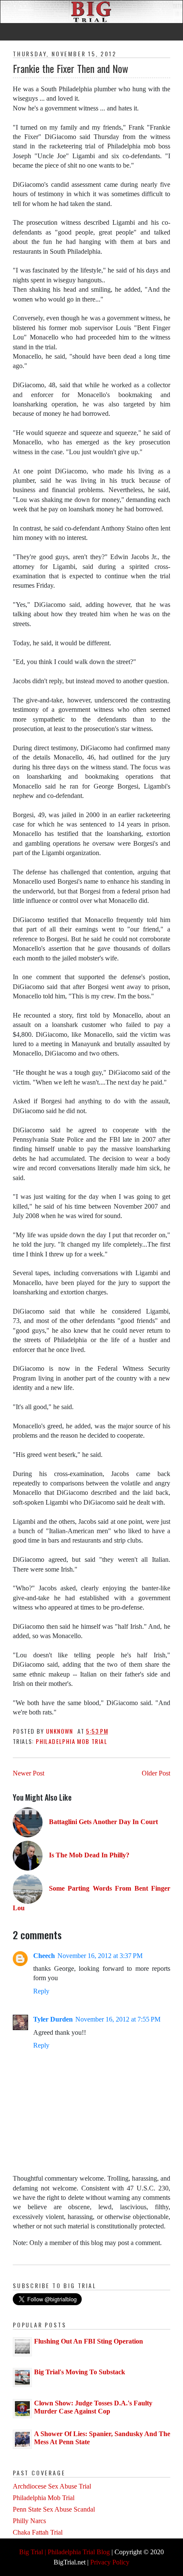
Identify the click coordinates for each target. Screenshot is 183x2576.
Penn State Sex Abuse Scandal (54, 2509)
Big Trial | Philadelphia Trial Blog (64, 2552)
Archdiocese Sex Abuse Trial (52, 2486)
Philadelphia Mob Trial (71, 1741)
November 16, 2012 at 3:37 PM (100, 1956)
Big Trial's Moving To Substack (80, 2372)
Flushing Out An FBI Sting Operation (89, 2341)
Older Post (156, 1773)
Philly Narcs (29, 2521)
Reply (41, 1991)
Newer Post (29, 1773)
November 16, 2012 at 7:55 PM (118, 2019)
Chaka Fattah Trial (38, 2532)
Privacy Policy (110, 2562)
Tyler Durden (53, 2019)
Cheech (44, 1956)
